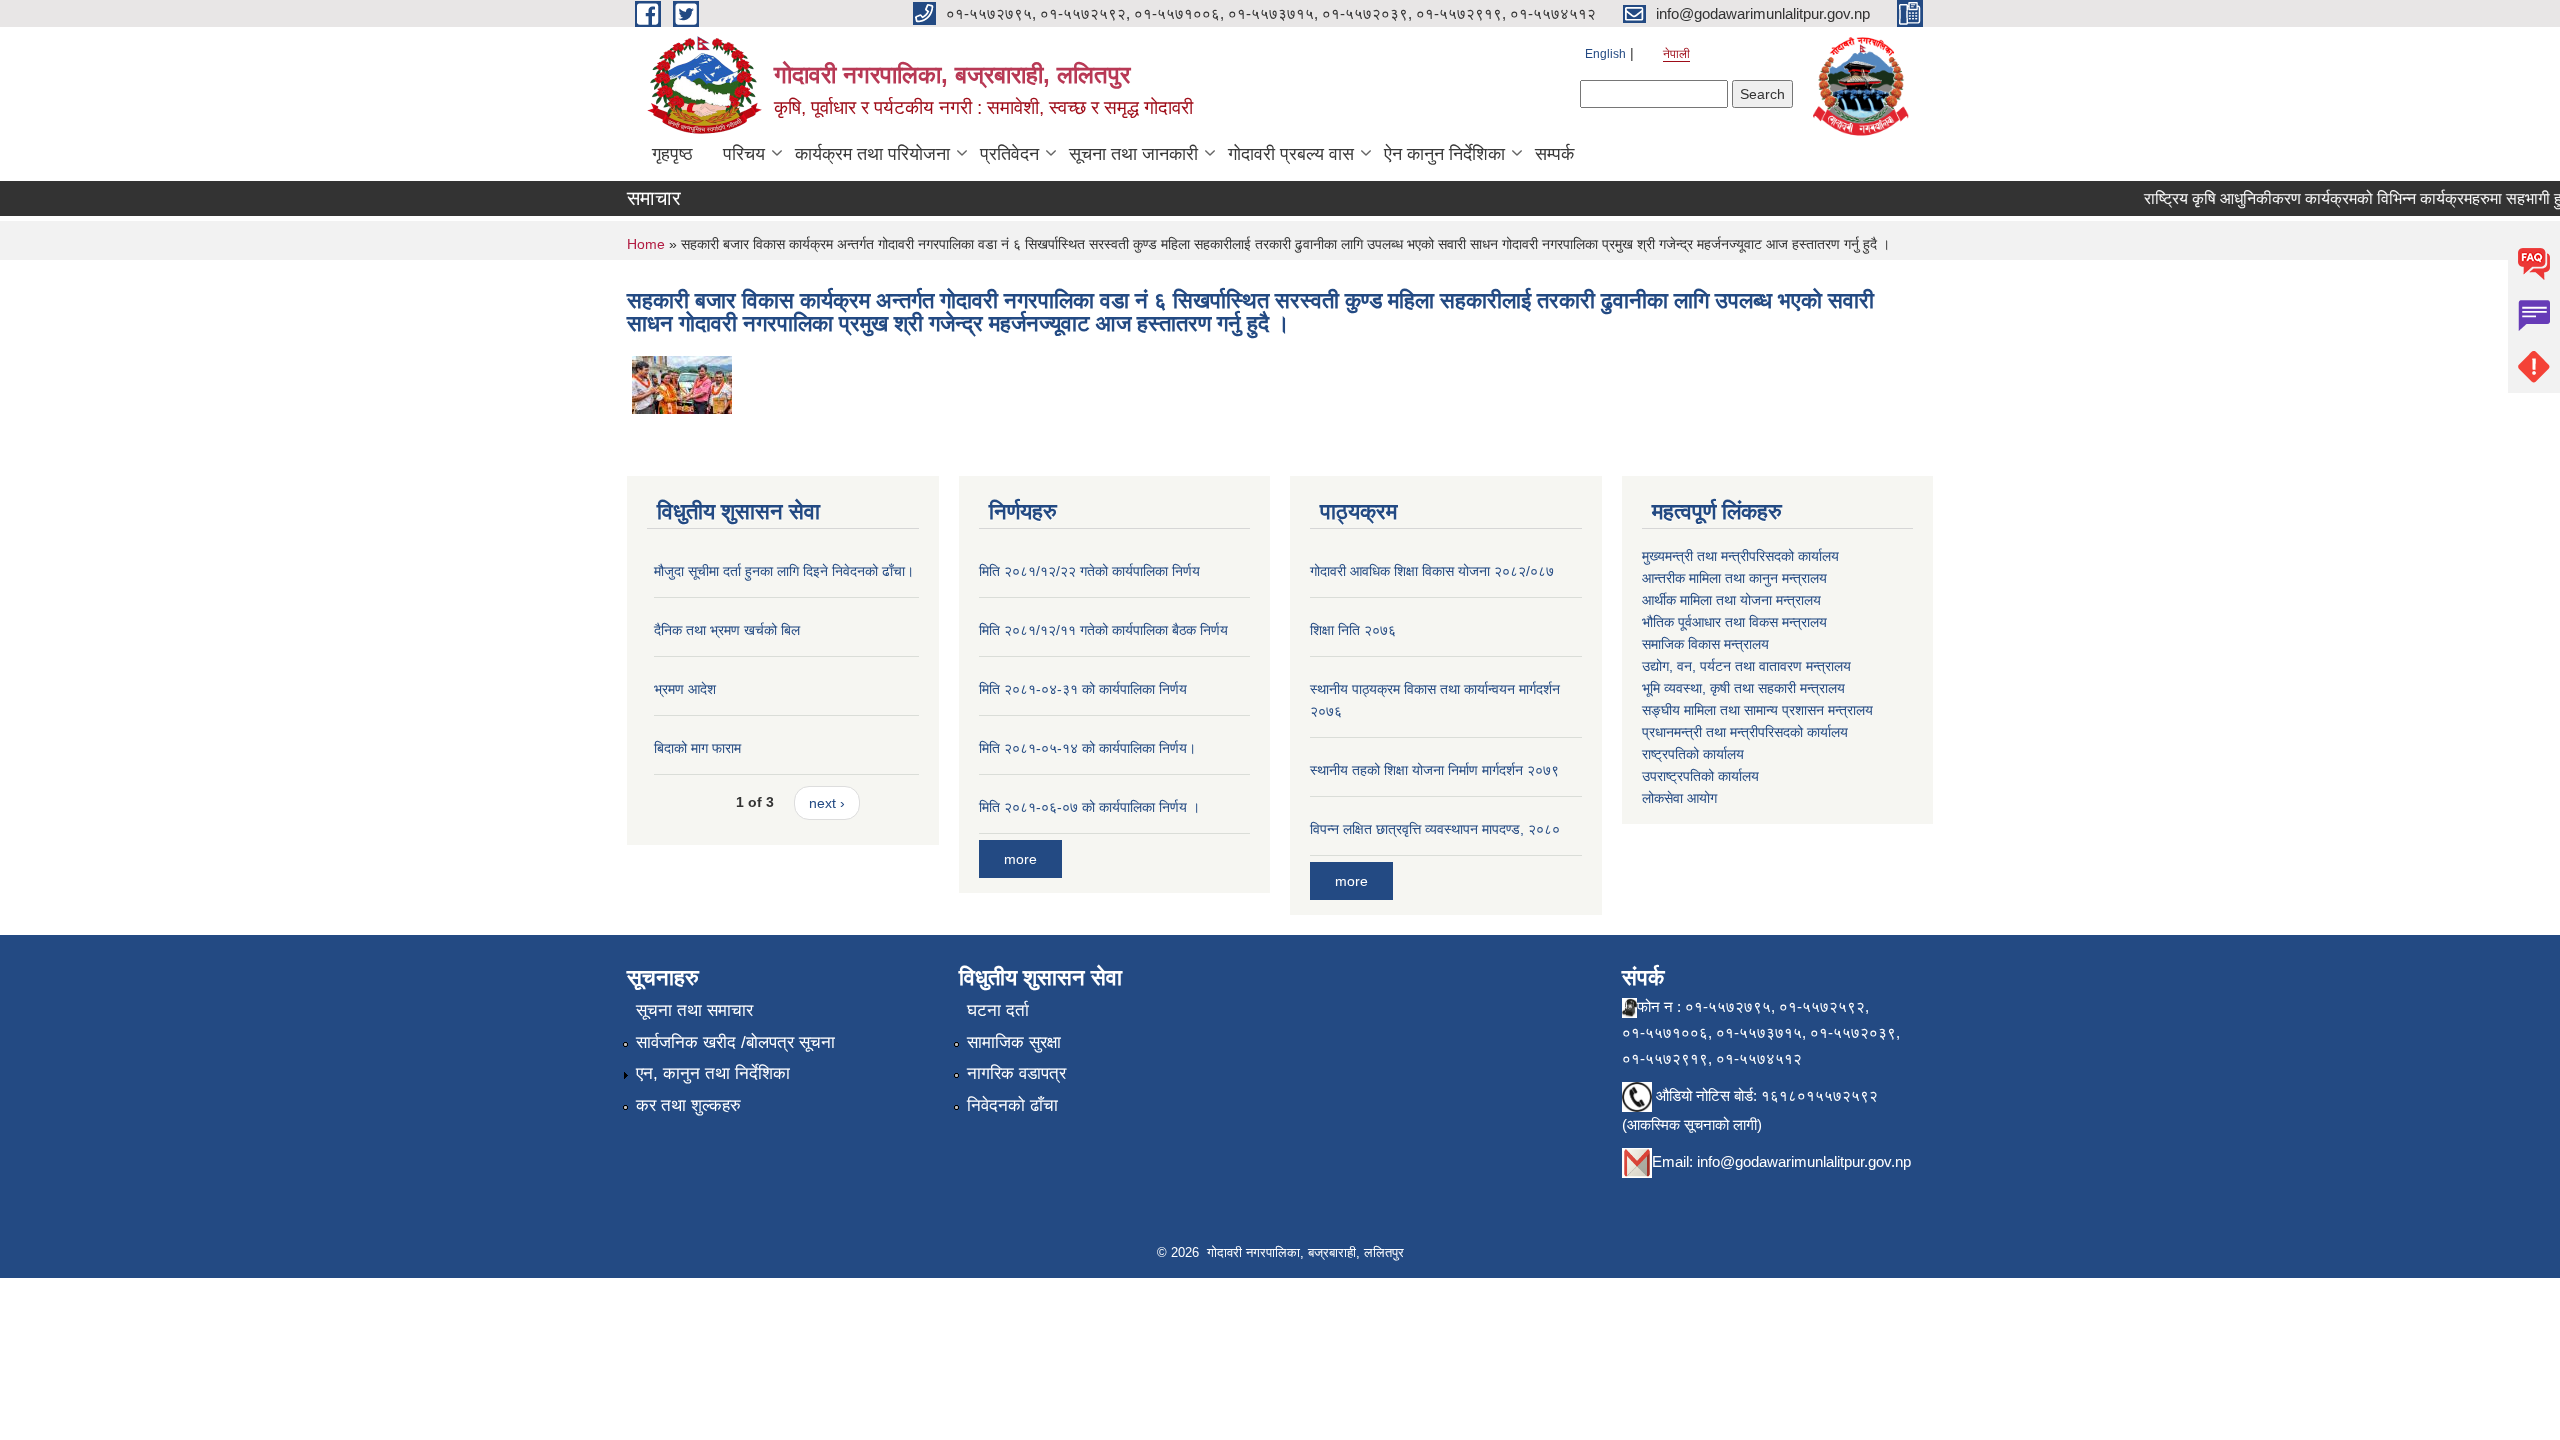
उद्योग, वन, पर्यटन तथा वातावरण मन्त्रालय (1746, 666)
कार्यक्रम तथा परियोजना (872, 154)
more (1020, 859)
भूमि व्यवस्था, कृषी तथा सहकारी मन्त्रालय (1743, 688)
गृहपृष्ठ (672, 154)
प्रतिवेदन (1009, 154)
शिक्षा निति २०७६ (1353, 630)
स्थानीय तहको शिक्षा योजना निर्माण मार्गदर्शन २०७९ (1434, 770)
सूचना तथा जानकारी (1133, 154)
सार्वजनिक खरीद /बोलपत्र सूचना (735, 1042)
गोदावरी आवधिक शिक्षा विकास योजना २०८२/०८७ (1432, 571)
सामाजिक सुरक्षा (1014, 1042)
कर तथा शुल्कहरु (688, 1105)
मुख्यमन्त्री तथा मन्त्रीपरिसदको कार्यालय (1740, 556)
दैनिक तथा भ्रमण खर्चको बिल (727, 630)
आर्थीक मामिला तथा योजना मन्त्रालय (1731, 600)
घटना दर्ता (998, 1010)
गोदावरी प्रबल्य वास (1291, 154)
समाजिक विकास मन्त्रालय (1705, 644)
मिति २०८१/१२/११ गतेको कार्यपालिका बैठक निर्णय (1103, 630)
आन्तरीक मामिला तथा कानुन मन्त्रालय (1734, 578)
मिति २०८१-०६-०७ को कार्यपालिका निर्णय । (1089, 807)
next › (827, 803)
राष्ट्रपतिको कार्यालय (1693, 754)
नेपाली (1676, 54)
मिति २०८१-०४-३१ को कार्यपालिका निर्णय (1083, 689)
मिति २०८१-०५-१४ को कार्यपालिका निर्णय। (1087, 748)
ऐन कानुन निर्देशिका (1444, 154)
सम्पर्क (1554, 154)
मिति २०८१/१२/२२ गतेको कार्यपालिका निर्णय (1089, 571)
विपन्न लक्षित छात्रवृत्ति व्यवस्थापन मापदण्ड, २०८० (1435, 829)
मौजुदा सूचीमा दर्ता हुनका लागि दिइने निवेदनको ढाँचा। (784, 571)
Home (646, 244)
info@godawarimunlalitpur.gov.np (1804, 1161)
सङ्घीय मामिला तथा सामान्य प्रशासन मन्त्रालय (1757, 710)
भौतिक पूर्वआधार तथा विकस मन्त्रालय (1734, 622)
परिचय (744, 154)
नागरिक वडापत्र (1016, 1073)
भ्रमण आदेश (685, 689)
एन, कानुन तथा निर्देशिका (713, 1073)
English (1605, 54)
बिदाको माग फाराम (697, 748)
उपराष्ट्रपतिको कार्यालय (1700, 776)
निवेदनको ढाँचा (1012, 1105)
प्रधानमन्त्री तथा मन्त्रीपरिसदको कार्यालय (1745, 732)
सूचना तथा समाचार (694, 1010)
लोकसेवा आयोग (1679, 798)
